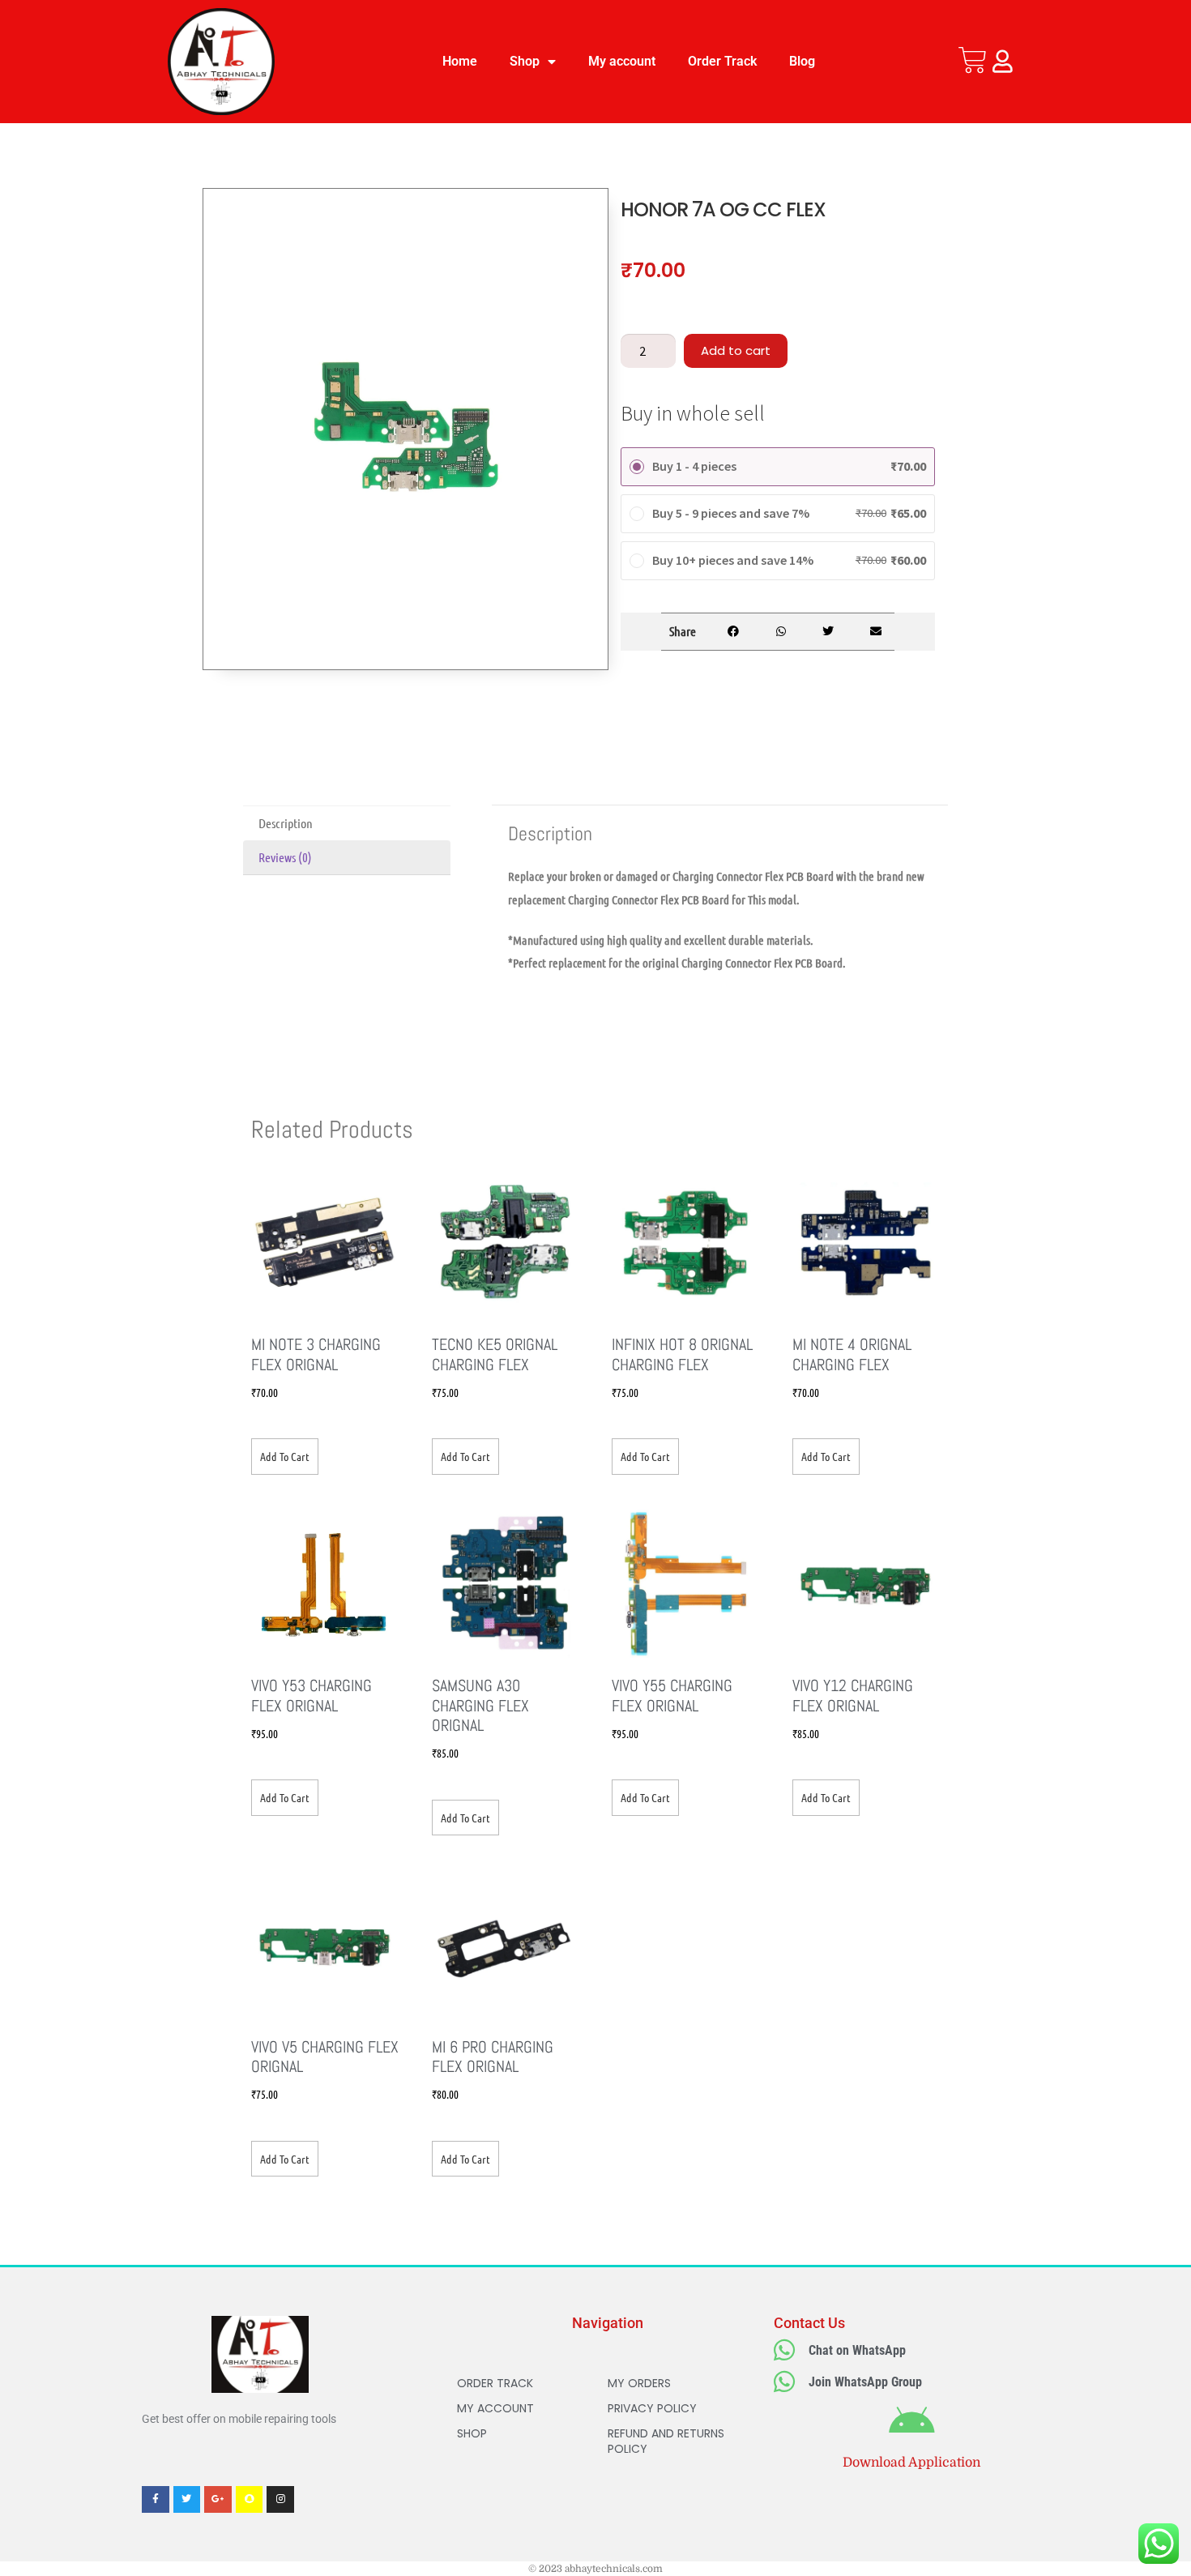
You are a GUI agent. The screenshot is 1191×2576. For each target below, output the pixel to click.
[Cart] (973, 60)
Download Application (911, 2463)
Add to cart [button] (285, 1456)
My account (622, 61)
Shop (525, 61)
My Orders (639, 2383)
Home (460, 61)
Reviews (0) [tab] (285, 857)
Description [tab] (286, 823)
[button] (733, 632)
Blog (802, 61)
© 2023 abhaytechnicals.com (595, 2569)
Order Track (722, 61)
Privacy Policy (652, 2408)
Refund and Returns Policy (666, 2441)
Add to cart (736, 350)
